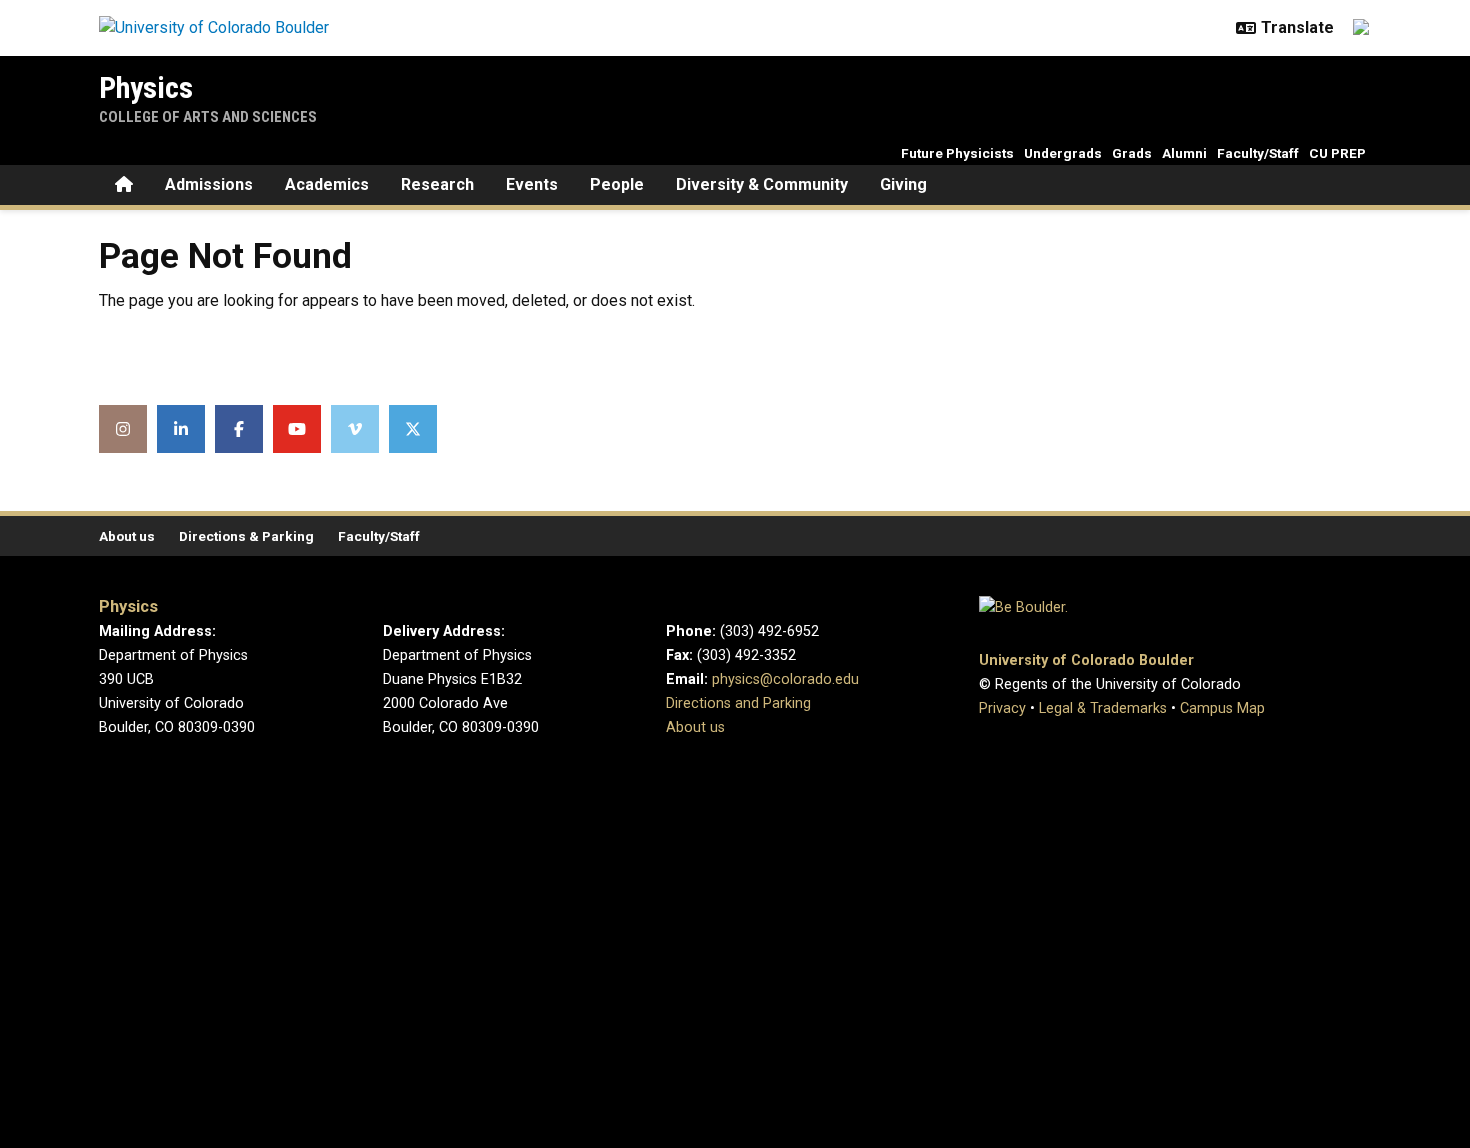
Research (437, 184)
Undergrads (1063, 153)
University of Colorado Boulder (1086, 660)
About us (127, 536)
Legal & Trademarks (1103, 708)
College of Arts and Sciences (208, 117)
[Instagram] (123, 429)
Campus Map (1222, 708)
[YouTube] (297, 429)
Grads (1132, 153)
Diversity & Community (762, 184)
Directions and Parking (738, 703)
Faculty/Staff (1258, 153)
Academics (327, 184)
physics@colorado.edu (785, 679)
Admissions (209, 184)
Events (532, 184)
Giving (903, 184)
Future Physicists (957, 153)
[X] (413, 429)
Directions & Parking (246, 536)
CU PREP (1337, 153)
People (617, 184)
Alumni (1184, 153)
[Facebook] (239, 429)
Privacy (1002, 708)
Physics (146, 87)
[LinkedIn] (181, 429)
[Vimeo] (355, 429)
